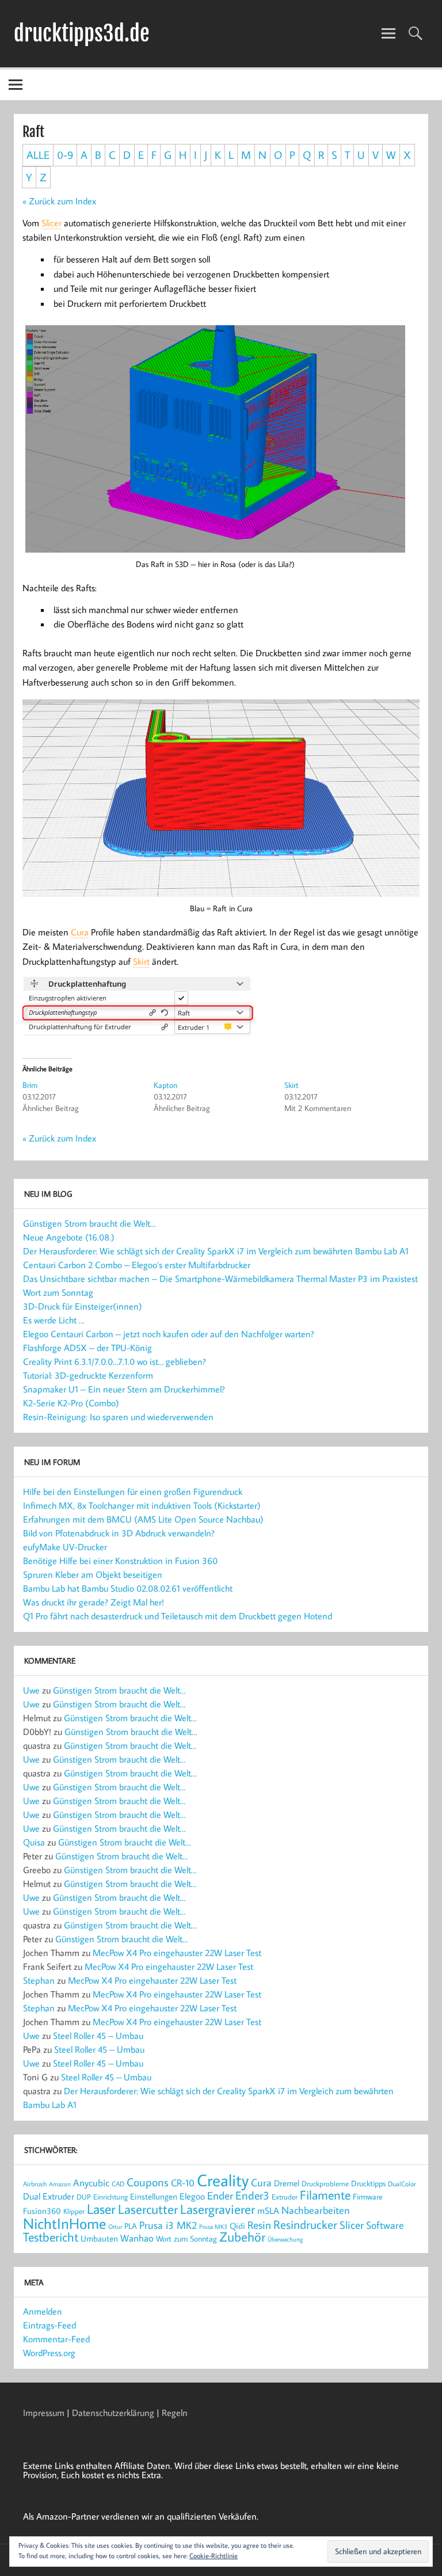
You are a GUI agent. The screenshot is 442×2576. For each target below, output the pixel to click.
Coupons (148, 2182)
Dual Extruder (49, 2196)
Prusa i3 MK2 (168, 2225)
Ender (220, 2196)
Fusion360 (42, 2210)
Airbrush (35, 2183)
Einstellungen (154, 2196)
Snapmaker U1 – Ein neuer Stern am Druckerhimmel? (124, 1389)
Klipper (74, 2211)
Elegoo (192, 2196)
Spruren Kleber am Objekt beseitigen (93, 1574)
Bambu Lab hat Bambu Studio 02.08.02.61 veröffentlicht (128, 1588)
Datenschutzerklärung (113, 2413)
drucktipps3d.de (82, 33)
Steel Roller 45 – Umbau (98, 2035)
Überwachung (285, 2239)
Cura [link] (80, 932)
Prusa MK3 (213, 2227)
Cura (261, 2182)
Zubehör (242, 2237)
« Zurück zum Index (59, 201)
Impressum (44, 2413)
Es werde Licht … (54, 1320)
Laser (101, 2209)
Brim (30, 1085)
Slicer (352, 2225)
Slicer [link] (52, 223)
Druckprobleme (325, 2183)
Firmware (368, 2197)
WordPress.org (49, 2353)
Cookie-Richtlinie (214, 2556)
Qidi (237, 2226)
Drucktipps (368, 2183)
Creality (223, 2180)
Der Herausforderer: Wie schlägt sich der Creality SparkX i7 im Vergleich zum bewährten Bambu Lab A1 (216, 1251)
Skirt (292, 1085)
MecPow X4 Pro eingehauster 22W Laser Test (177, 1953)
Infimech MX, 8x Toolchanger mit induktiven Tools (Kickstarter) (142, 1505)
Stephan (39, 1980)
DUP (84, 2197)
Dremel (287, 2183)
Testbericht (51, 2237)
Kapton (165, 1085)
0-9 (65, 155)
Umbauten (99, 2238)
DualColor (402, 2184)
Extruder (285, 2197)
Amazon (60, 2184)
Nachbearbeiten (316, 2210)
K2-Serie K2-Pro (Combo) (71, 1403)
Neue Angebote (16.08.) (69, 1237)
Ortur (115, 2226)
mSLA (268, 2210)
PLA (131, 2226)
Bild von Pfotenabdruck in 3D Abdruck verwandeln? (119, 1533)
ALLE (38, 155)
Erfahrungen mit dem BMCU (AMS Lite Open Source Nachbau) (143, 1519)
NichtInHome (64, 2223)
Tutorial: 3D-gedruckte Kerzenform (88, 1375)
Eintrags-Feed (49, 2325)
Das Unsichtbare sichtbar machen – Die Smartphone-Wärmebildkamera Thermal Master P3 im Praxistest (220, 1279)
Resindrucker (305, 2224)
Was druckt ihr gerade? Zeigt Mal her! (94, 1602)
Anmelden (43, 2311)
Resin (259, 2225)
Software (385, 2225)
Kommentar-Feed (56, 2339)
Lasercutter (148, 2209)
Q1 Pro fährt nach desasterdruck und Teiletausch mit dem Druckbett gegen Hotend (178, 1616)
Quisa (34, 1842)
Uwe (31, 1690)
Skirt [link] (141, 961)
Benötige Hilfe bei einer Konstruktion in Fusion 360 (120, 1561)
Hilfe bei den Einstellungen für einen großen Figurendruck (133, 1491)
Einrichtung (110, 2197)
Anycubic (91, 2183)
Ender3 (252, 2195)
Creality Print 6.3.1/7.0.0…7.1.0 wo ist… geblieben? (115, 1361)
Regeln (175, 2413)
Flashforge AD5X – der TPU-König (87, 1348)
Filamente (325, 2195)
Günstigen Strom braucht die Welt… (89, 1223)
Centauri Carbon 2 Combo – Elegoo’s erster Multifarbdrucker (137, 1265)
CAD (118, 2184)
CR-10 (183, 2183)
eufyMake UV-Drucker (65, 1547)
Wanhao (137, 2238)
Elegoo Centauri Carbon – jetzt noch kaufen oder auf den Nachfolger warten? (169, 1334)
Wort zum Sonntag (58, 1292)
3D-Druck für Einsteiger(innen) (83, 1306)
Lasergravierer (218, 2209)
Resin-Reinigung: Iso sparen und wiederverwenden (118, 1417)
